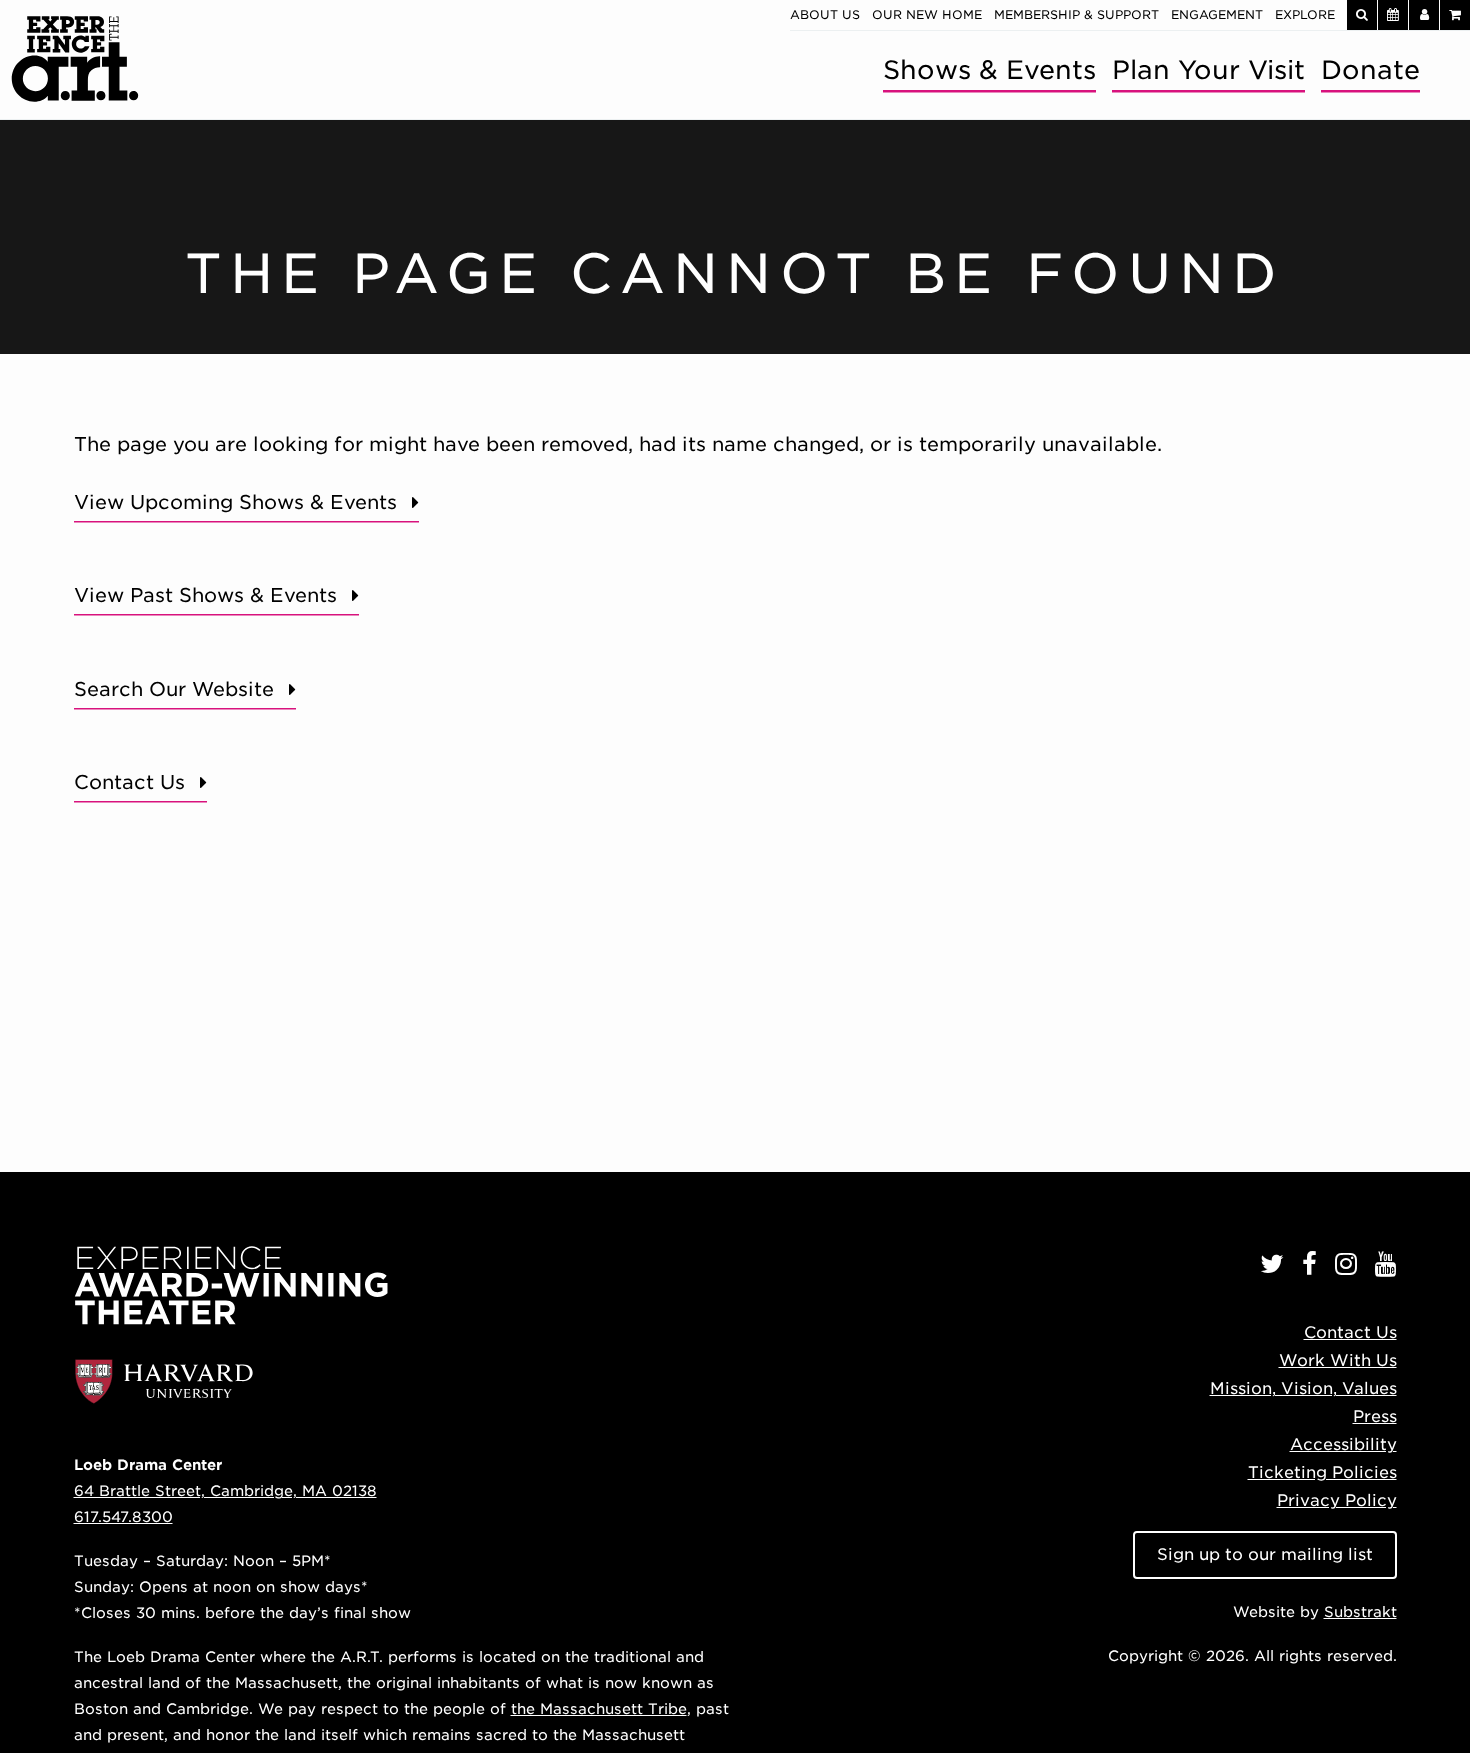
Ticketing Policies (1322, 1472)
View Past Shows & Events (205, 595)
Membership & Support (1076, 14)
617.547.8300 (123, 1516)
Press (1375, 1416)
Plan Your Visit (1208, 69)
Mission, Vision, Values (1303, 1388)
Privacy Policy (1337, 1500)
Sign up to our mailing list (1265, 1554)
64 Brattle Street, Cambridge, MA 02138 (225, 1490)
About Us (825, 14)
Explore (1305, 14)
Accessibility (1343, 1444)
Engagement (1217, 14)
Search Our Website (174, 689)
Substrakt (1360, 1611)
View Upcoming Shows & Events (235, 502)
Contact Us (129, 782)
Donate (1370, 69)
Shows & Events (989, 69)
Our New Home (927, 14)
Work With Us (1338, 1360)
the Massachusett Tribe (599, 1708)
